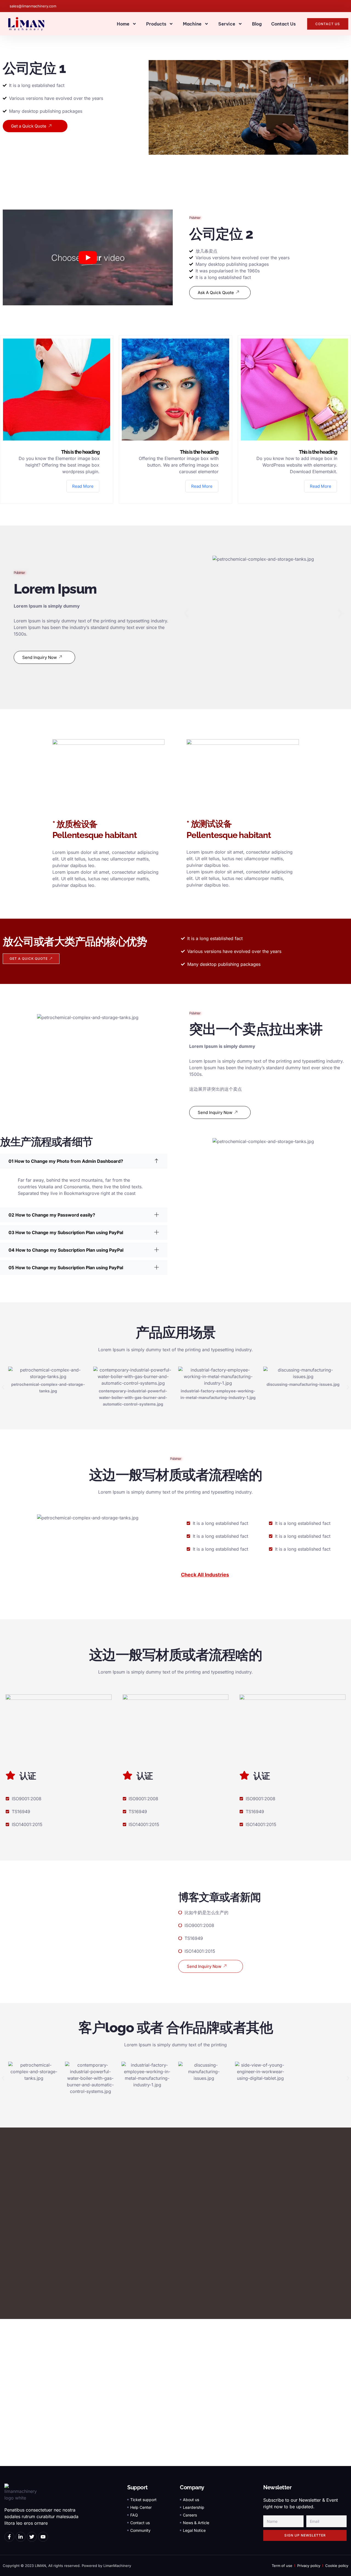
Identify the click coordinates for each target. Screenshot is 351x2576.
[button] (186, 613)
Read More (83, 486)
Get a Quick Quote (29, 126)
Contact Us (283, 24)
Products (156, 24)
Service (227, 24)
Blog (257, 24)
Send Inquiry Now (39, 657)
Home (123, 24)
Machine (192, 24)
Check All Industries (205, 1575)
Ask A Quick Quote (216, 293)
